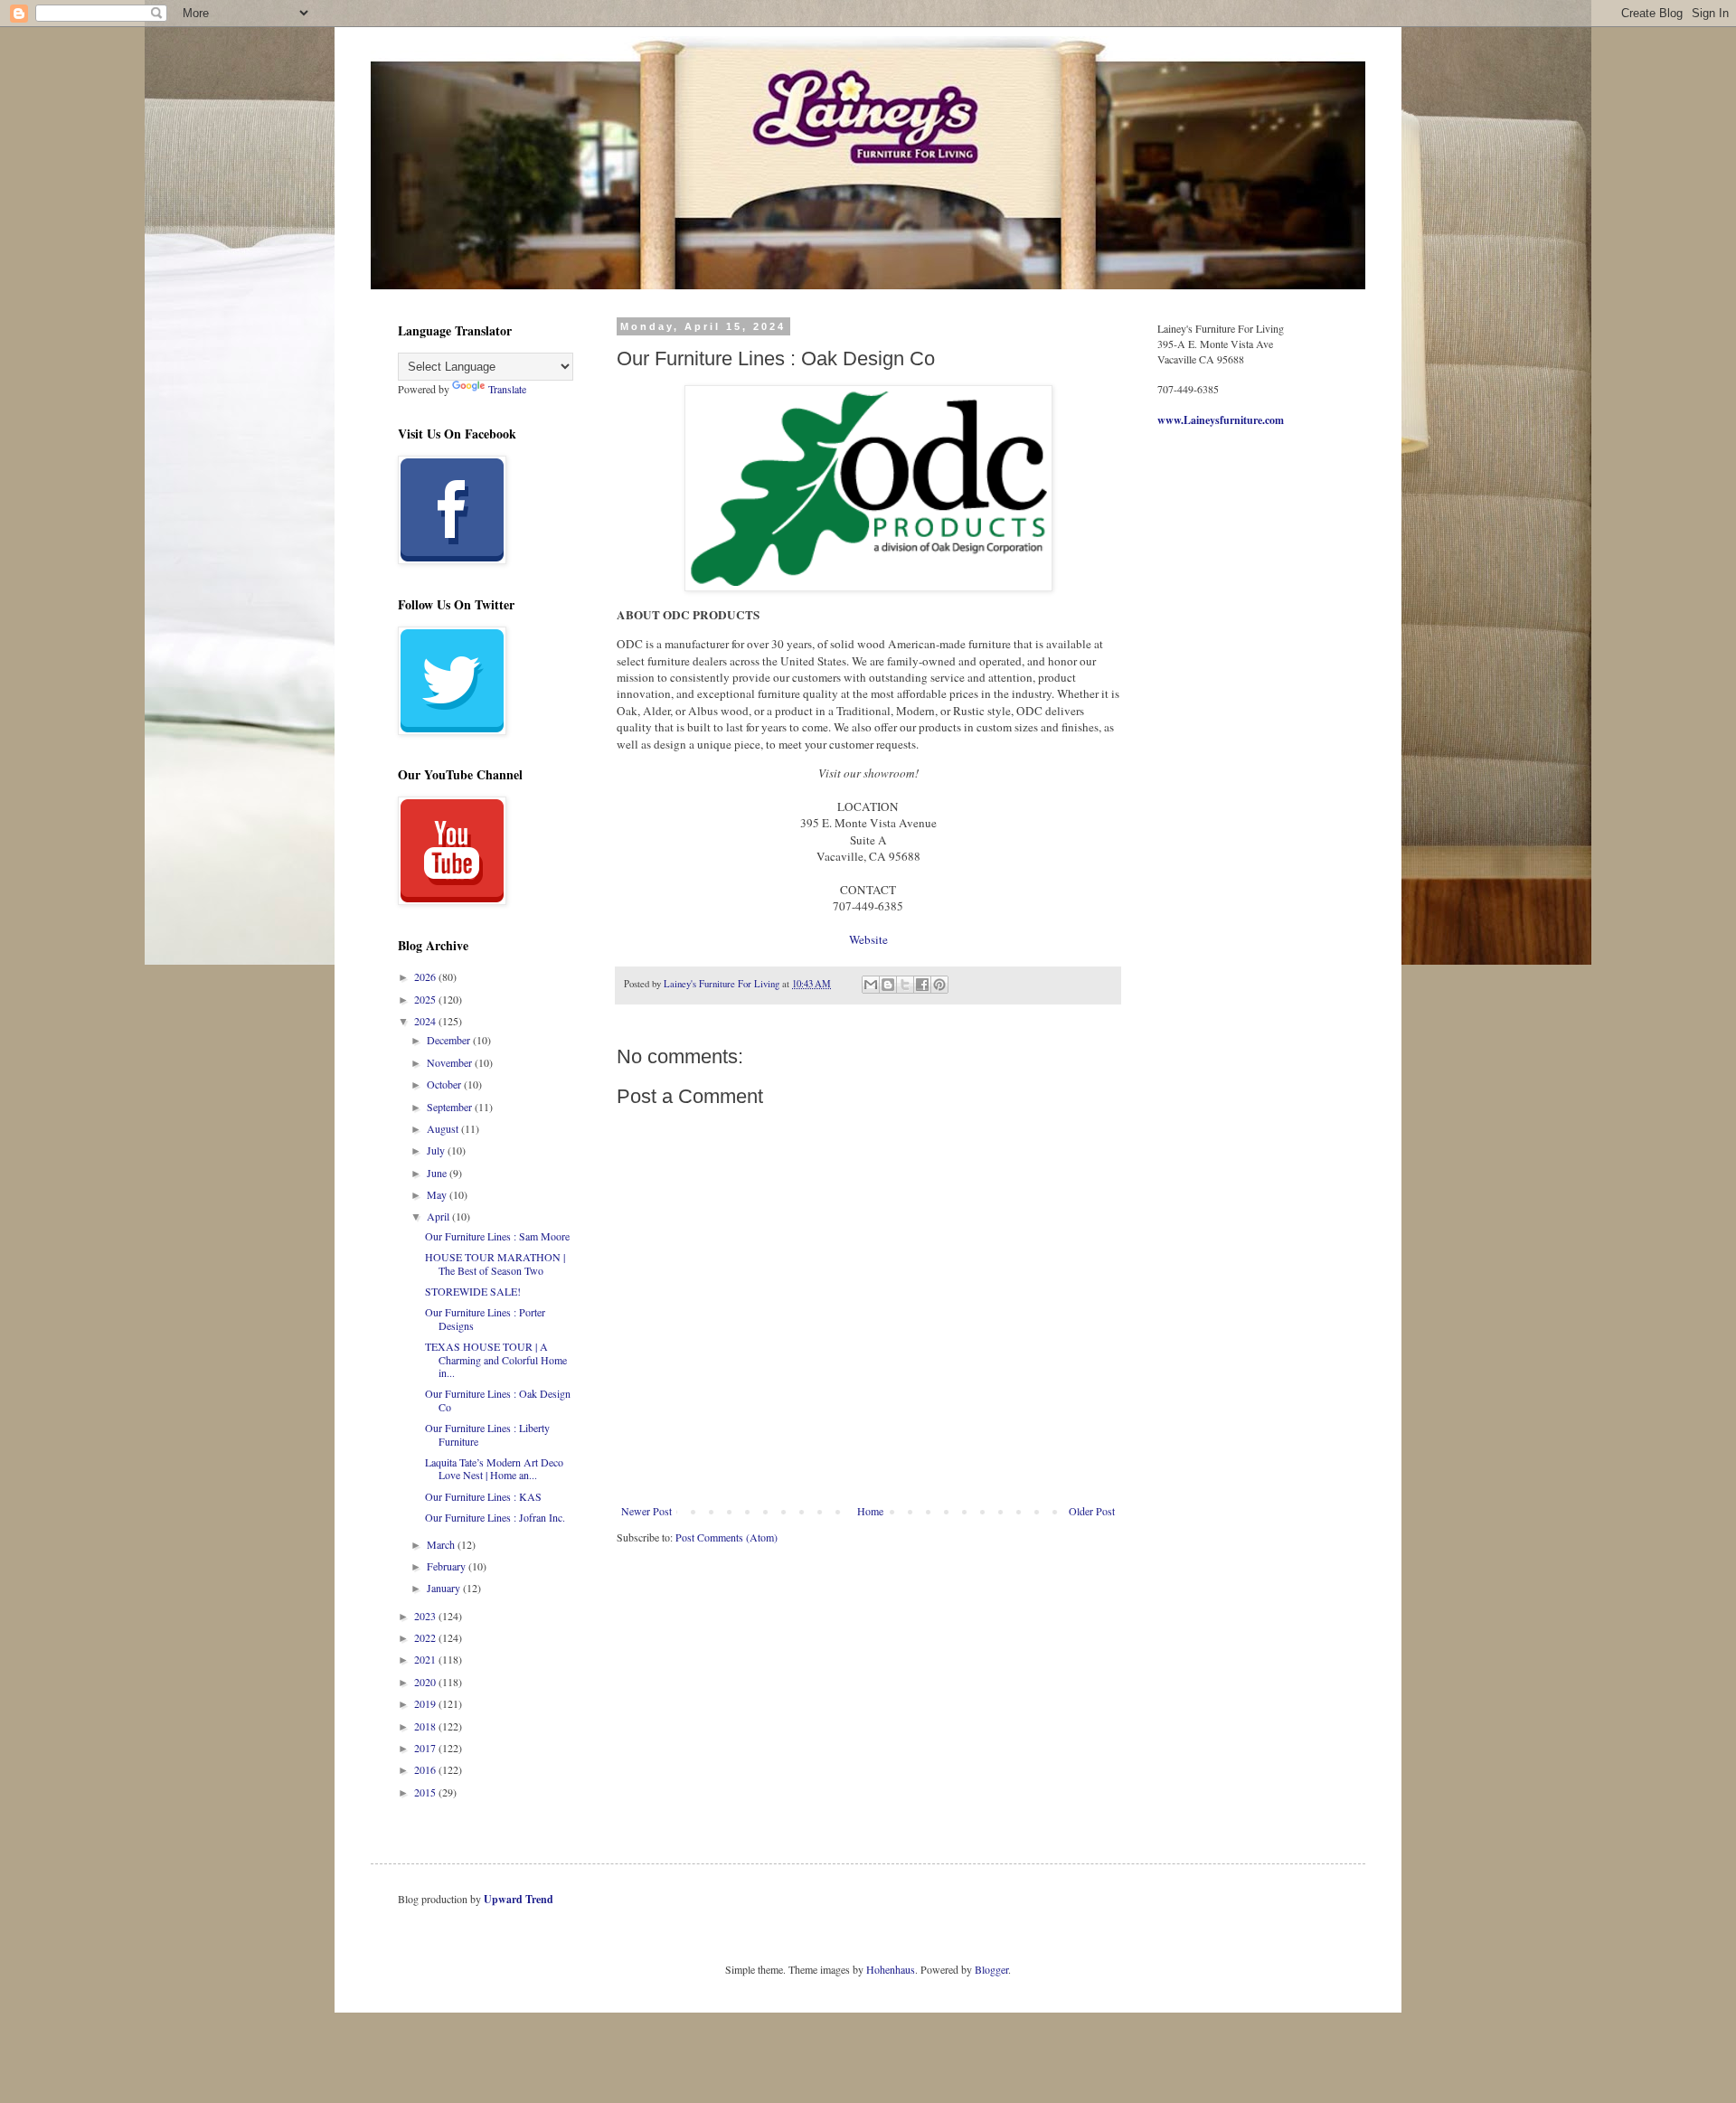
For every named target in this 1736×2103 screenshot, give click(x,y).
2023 (426, 1616)
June (438, 1173)
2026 (426, 976)
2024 (426, 1021)
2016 (426, 1769)
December (450, 1040)
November (451, 1062)
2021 (426, 1659)
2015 (426, 1792)
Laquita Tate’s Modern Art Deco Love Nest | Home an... (494, 1468)
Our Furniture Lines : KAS (483, 1496)
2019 (426, 1703)
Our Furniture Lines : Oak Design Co (498, 1400)
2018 (426, 1726)
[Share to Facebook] (922, 985)
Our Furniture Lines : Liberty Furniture (487, 1434)
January (445, 1588)
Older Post (1092, 1511)
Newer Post (646, 1511)
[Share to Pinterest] (939, 985)
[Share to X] (905, 985)
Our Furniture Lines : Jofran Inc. (495, 1517)
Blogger (991, 1969)
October (445, 1084)
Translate (507, 389)
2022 (426, 1637)
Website (868, 939)
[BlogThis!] (888, 985)
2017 (426, 1748)
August (444, 1128)
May (438, 1194)
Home (870, 1511)
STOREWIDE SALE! (473, 1291)
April (439, 1216)
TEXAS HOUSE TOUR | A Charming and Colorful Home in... (496, 1359)
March (442, 1544)
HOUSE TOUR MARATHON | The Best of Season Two (495, 1263)
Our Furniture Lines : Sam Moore (497, 1236)
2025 (426, 999)
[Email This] (871, 985)
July (437, 1150)
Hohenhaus (891, 1969)
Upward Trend (519, 1899)
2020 (426, 1682)
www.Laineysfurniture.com (1221, 420)
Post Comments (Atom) (726, 1537)
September (451, 1107)
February (448, 1566)
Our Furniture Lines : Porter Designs (485, 1318)
